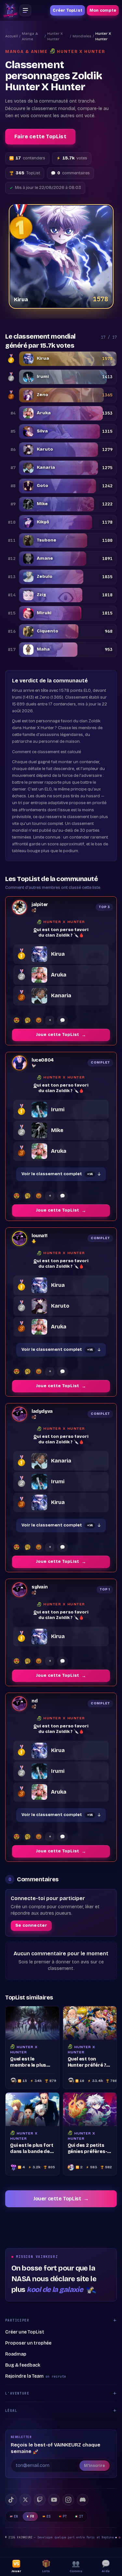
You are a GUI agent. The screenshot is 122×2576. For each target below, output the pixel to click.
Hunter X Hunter (55, 36)
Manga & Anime (30, 36)
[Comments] (62, 1020)
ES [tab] (49, 2516)
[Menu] (25, 10)
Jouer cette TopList (61, 2199)
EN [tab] (16, 2516)
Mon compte (103, 10)
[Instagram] (68, 2500)
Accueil (12, 36)
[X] (25, 2500)
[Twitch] (40, 2500)
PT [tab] (65, 2516)
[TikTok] (11, 2500)
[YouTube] (54, 2500)
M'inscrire (95, 2466)
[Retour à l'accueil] (10, 10)
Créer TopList (68, 10)
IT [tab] (81, 2516)
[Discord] (83, 2500)
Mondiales (82, 36)
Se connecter (31, 1925)
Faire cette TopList (40, 137)
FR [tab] (32, 2516)
